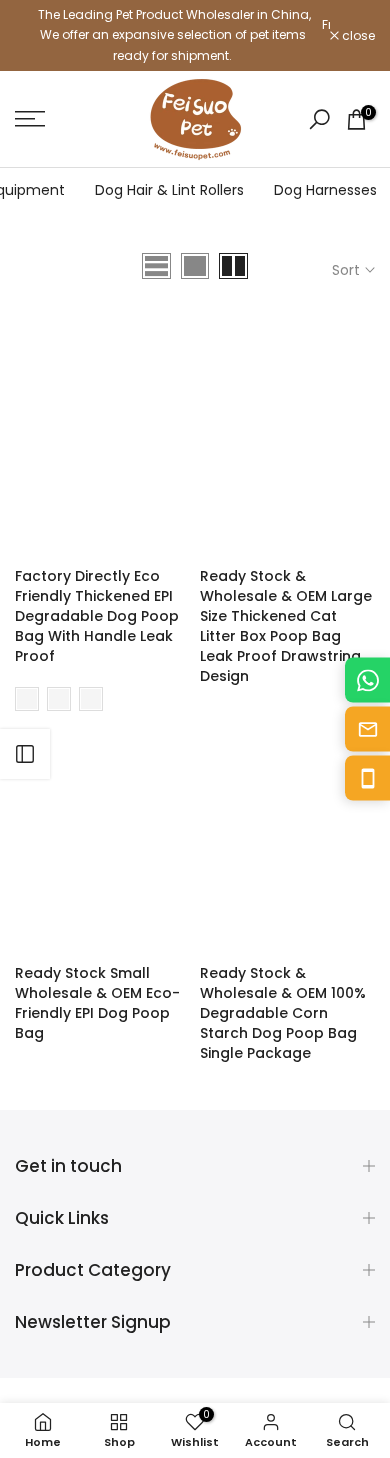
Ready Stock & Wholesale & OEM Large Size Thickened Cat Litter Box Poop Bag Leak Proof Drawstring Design (286, 626)
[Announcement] (172, 35)
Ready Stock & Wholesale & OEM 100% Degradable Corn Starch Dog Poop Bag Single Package (283, 1013)
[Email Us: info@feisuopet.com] (367, 729)
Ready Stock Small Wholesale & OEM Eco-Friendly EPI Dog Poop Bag (97, 1003)
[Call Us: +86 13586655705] (367, 778)
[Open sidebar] (25, 754)
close (357, 36)
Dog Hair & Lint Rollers (169, 190)
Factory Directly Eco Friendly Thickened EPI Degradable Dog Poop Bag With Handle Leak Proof (97, 616)
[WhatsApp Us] (367, 680)
